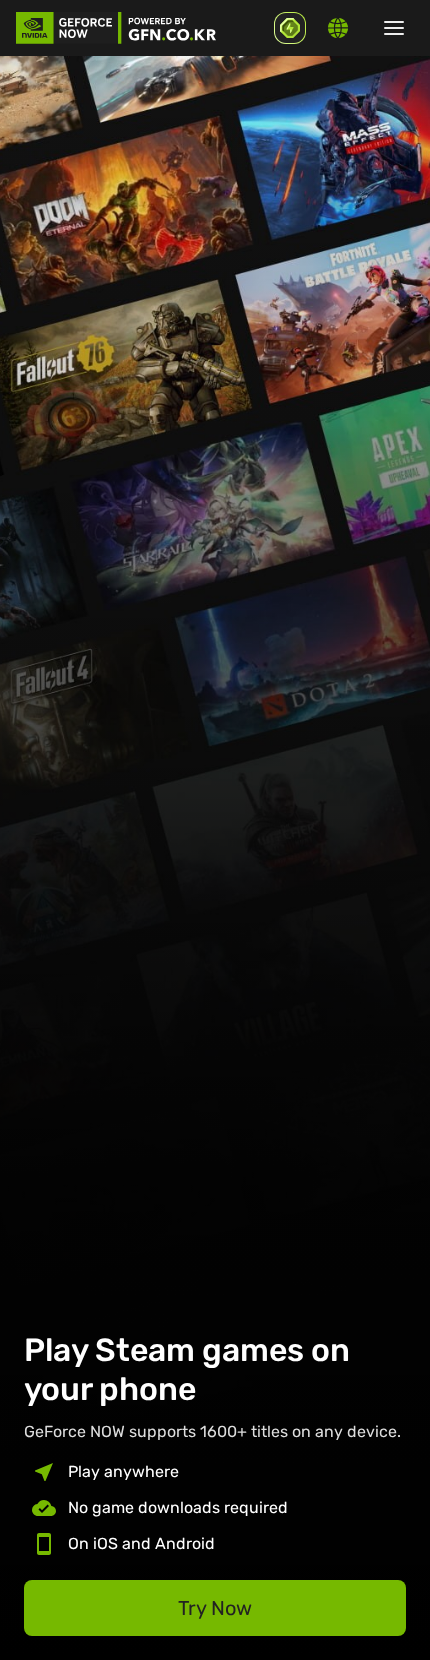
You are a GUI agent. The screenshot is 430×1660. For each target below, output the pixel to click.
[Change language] (338, 28)
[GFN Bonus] (290, 28)
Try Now (215, 1608)
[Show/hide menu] (394, 28)
